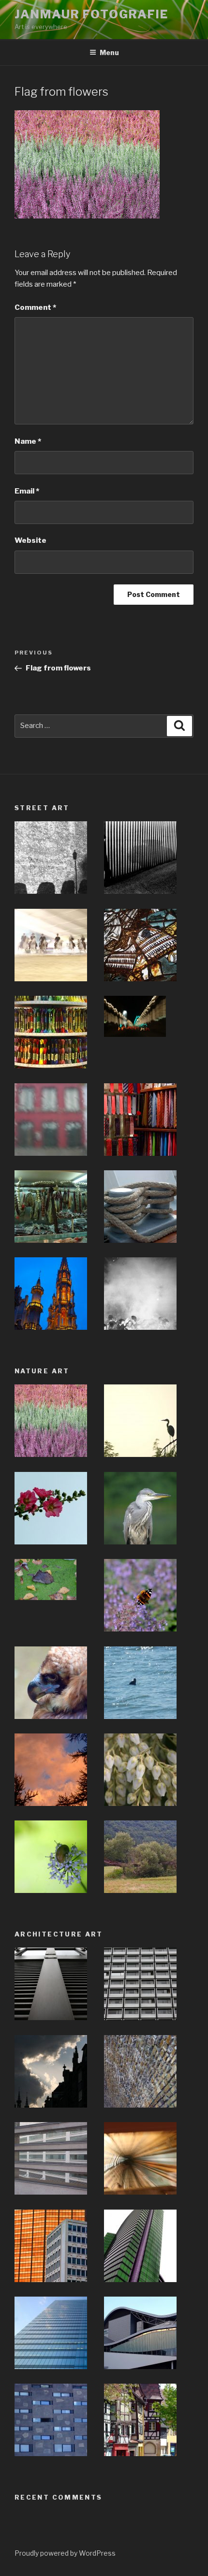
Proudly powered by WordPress (65, 2553)
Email (27, 491)
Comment (35, 307)
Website (30, 540)
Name (28, 441)
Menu (109, 52)
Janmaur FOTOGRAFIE (91, 14)
